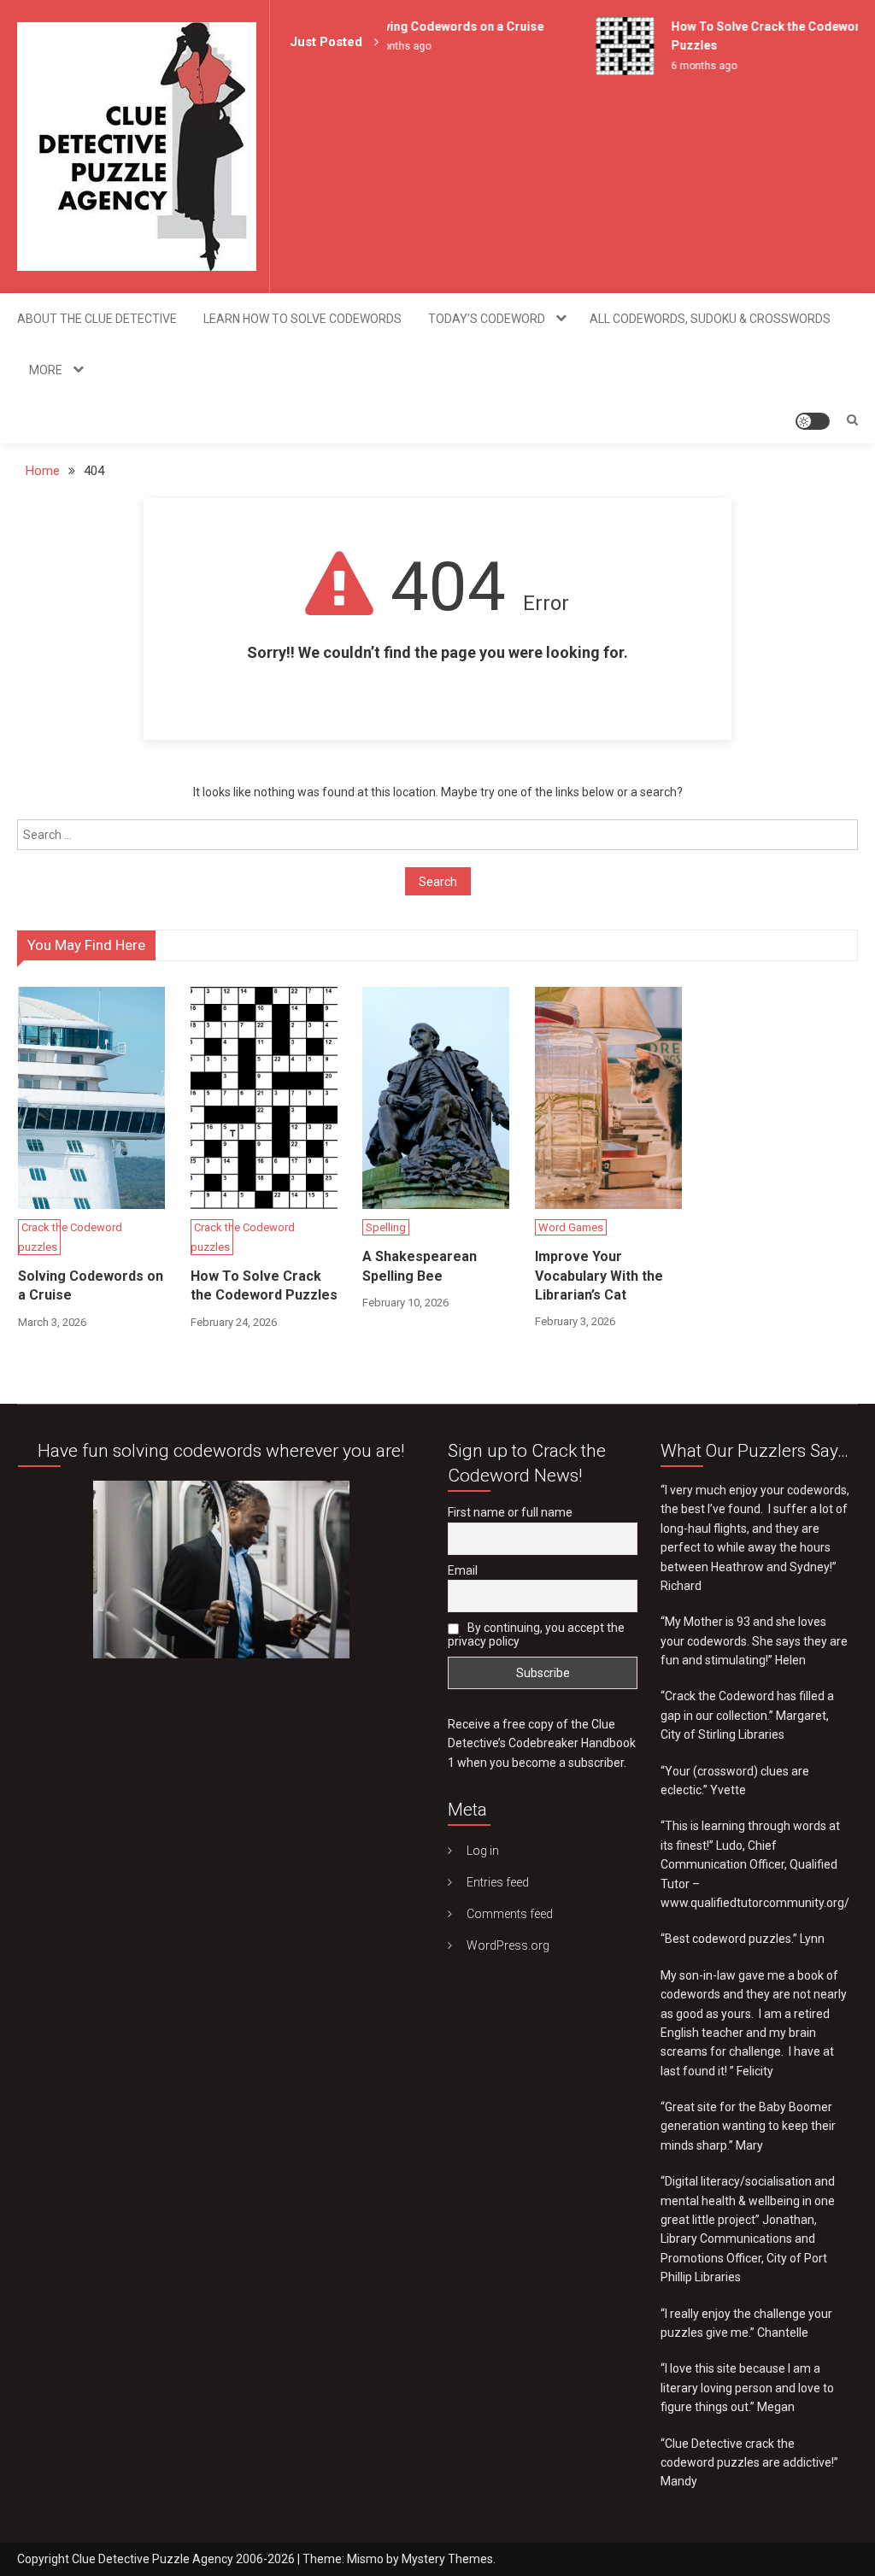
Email (463, 1570)
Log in (483, 1851)
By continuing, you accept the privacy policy (536, 1634)
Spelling (386, 1227)
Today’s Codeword (487, 319)
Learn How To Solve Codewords (302, 319)
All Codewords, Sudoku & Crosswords (710, 319)
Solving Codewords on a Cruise (440, 26)
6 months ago (690, 66)
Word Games (571, 1227)
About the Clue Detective (97, 319)
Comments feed (510, 1914)
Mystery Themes (447, 2559)
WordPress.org (508, 1945)
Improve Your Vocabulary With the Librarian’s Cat (599, 1276)
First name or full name (510, 1512)
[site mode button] (813, 421)
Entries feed (498, 1882)
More (46, 370)
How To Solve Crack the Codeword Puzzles (264, 1285)
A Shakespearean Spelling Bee (420, 1266)
